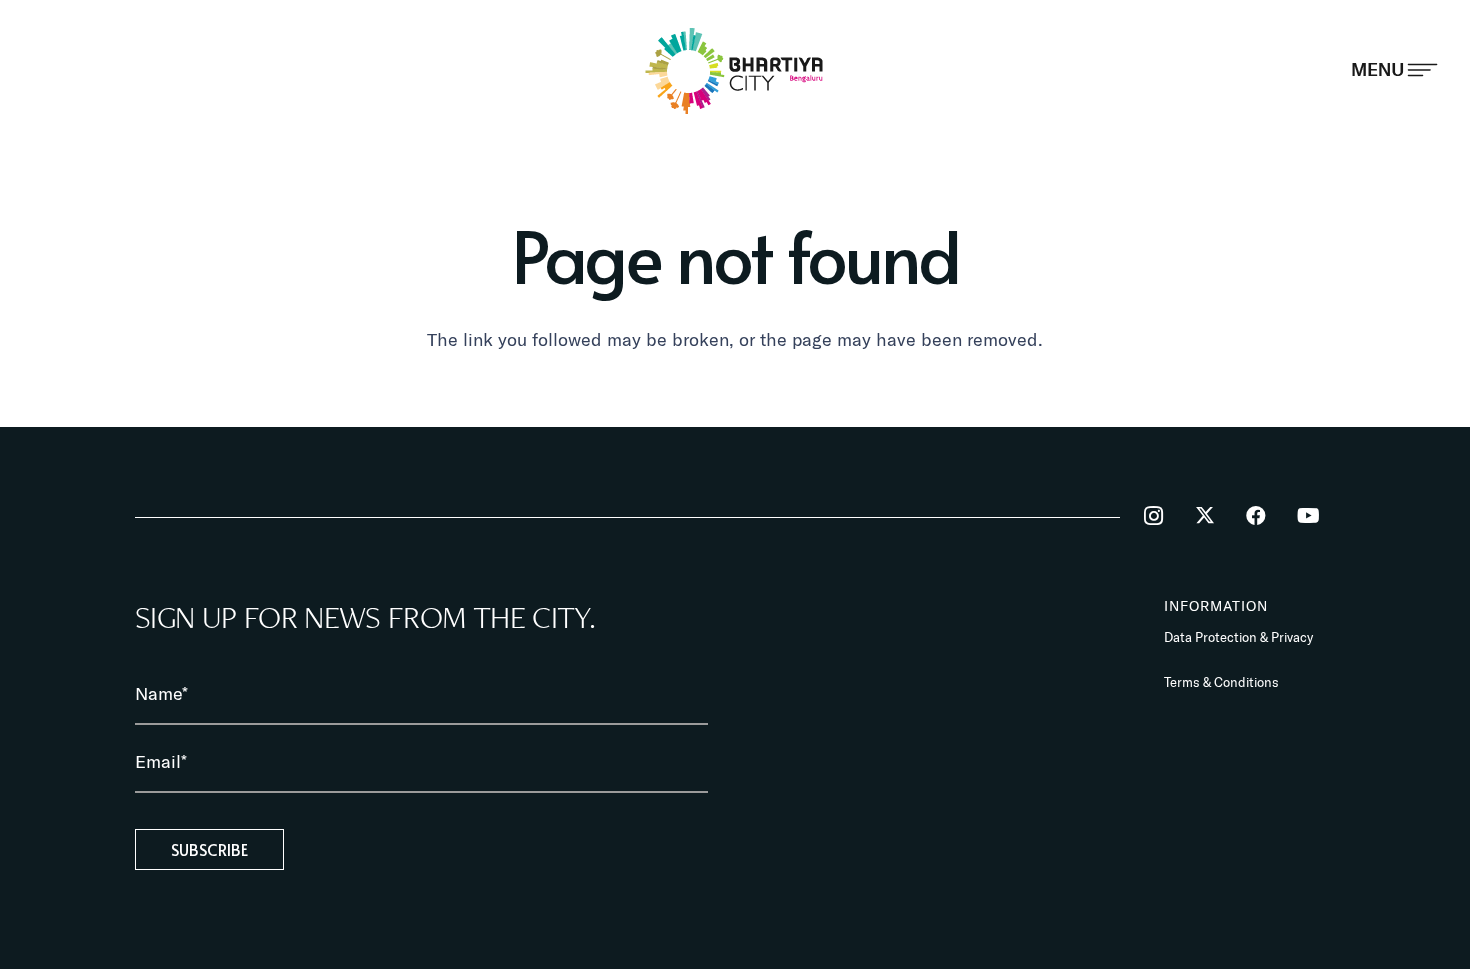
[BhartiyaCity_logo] (735, 70)
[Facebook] (1256, 516)
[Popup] (1394, 70)
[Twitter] (1205, 516)
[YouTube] (1308, 516)
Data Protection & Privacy (1238, 637)
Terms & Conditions (1221, 682)
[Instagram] (1153, 516)
